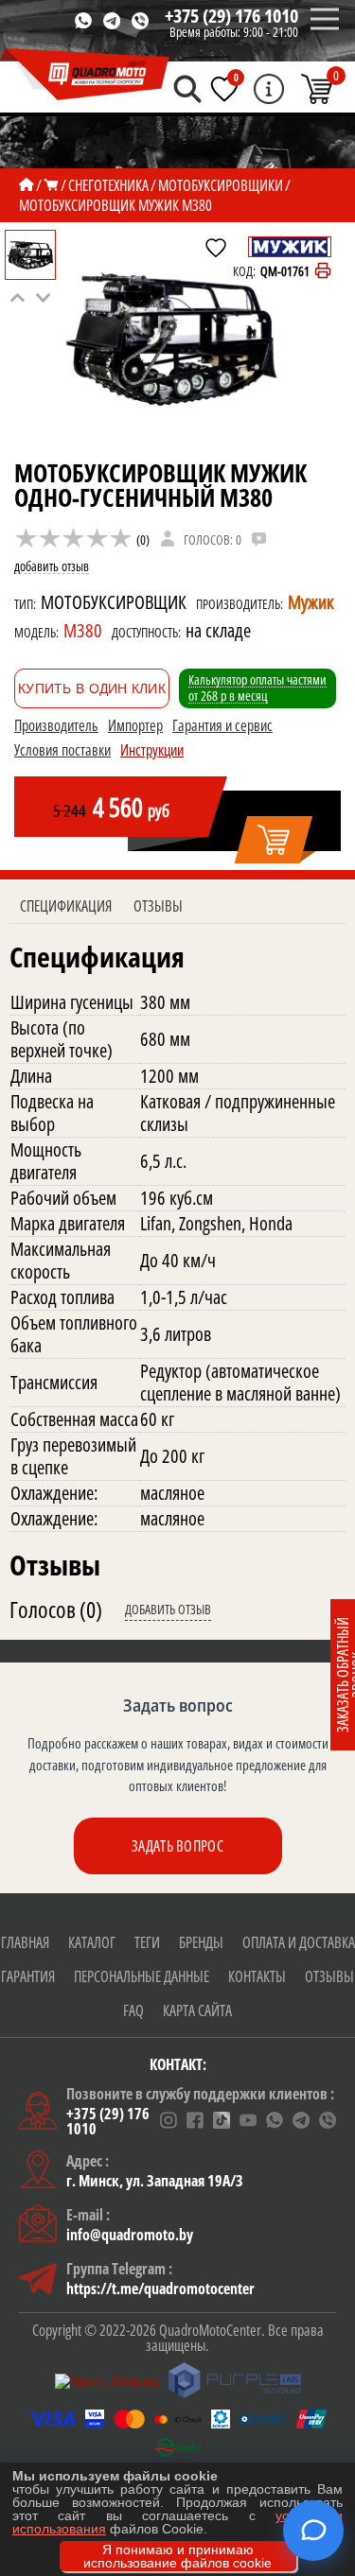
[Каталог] (51, 185)
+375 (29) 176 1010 (231, 16)
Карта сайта (197, 2010)
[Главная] (27, 185)
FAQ (133, 2010)
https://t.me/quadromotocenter (160, 2289)
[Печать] (323, 271)
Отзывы (158, 906)
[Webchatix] (313, 2531)
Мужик (311, 602)
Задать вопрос (177, 1846)
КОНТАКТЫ (257, 1976)
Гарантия (28, 1976)
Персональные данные (142, 1976)
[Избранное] (224, 89)
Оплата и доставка (299, 1942)
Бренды (201, 1942)
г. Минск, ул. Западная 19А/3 (155, 2181)
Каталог (92, 1942)
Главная (25, 1942)
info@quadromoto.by (130, 2235)
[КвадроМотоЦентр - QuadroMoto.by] (85, 75)
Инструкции (152, 750)
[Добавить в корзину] (275, 841)
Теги (147, 1942)
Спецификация (66, 906)
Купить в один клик (92, 688)
